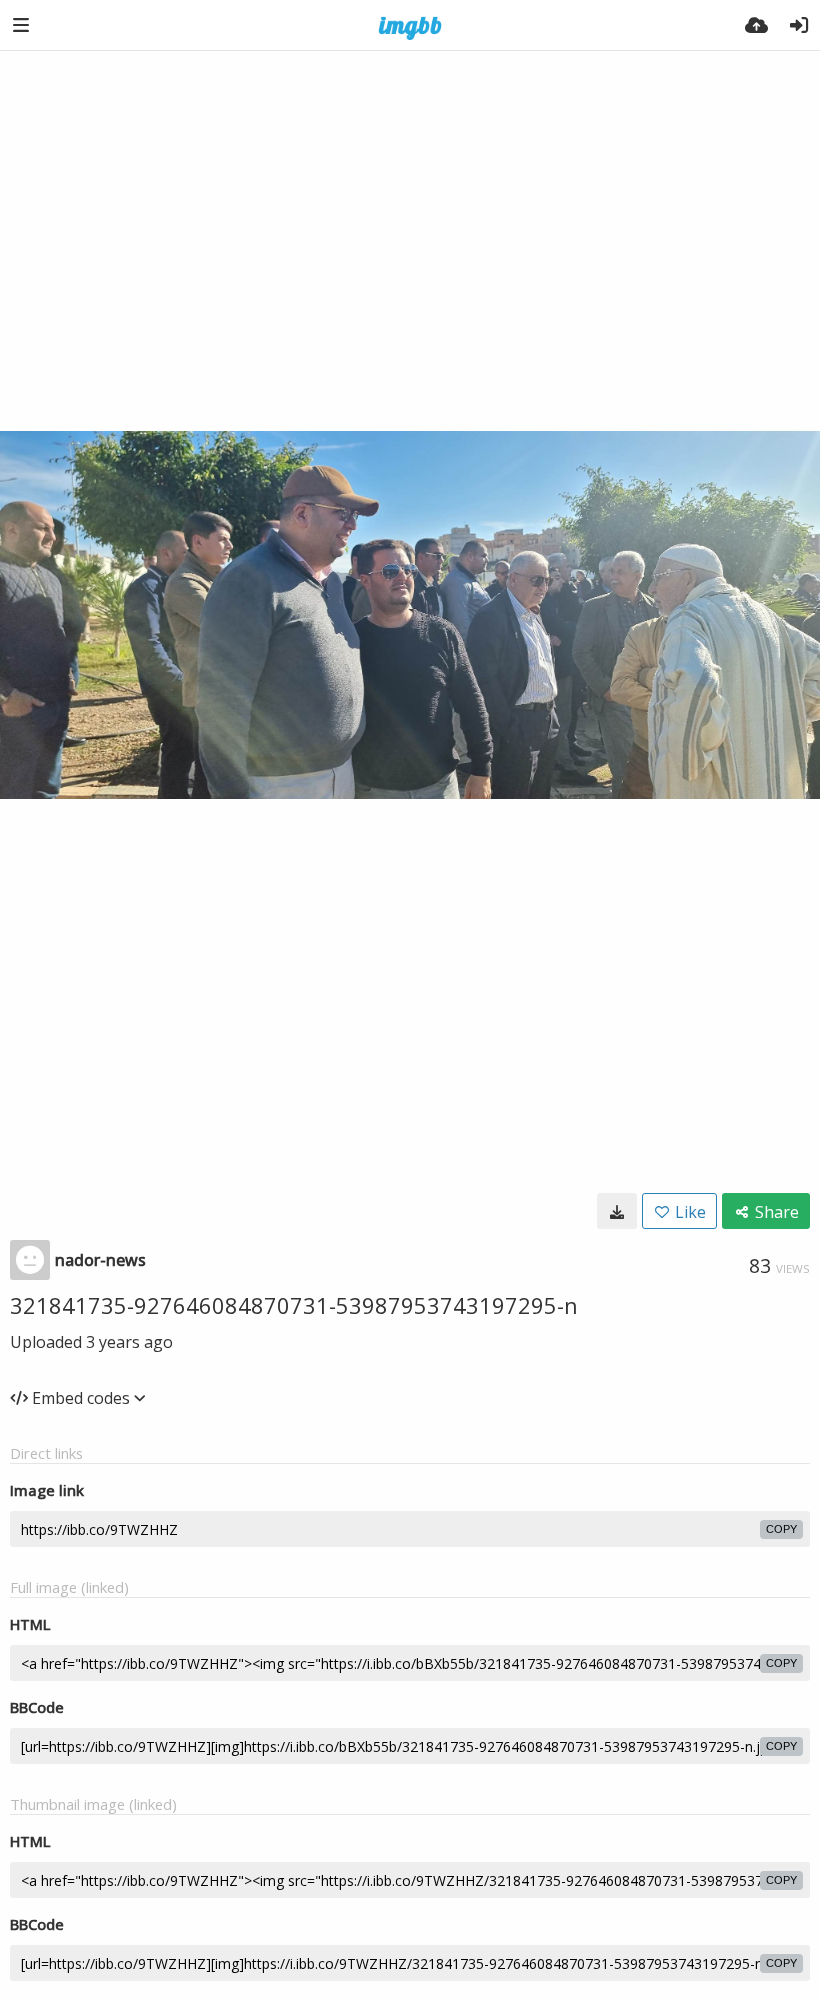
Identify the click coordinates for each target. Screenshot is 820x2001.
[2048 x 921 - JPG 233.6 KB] (617, 1211)
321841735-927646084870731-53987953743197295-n (294, 1305)
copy (781, 1529)
